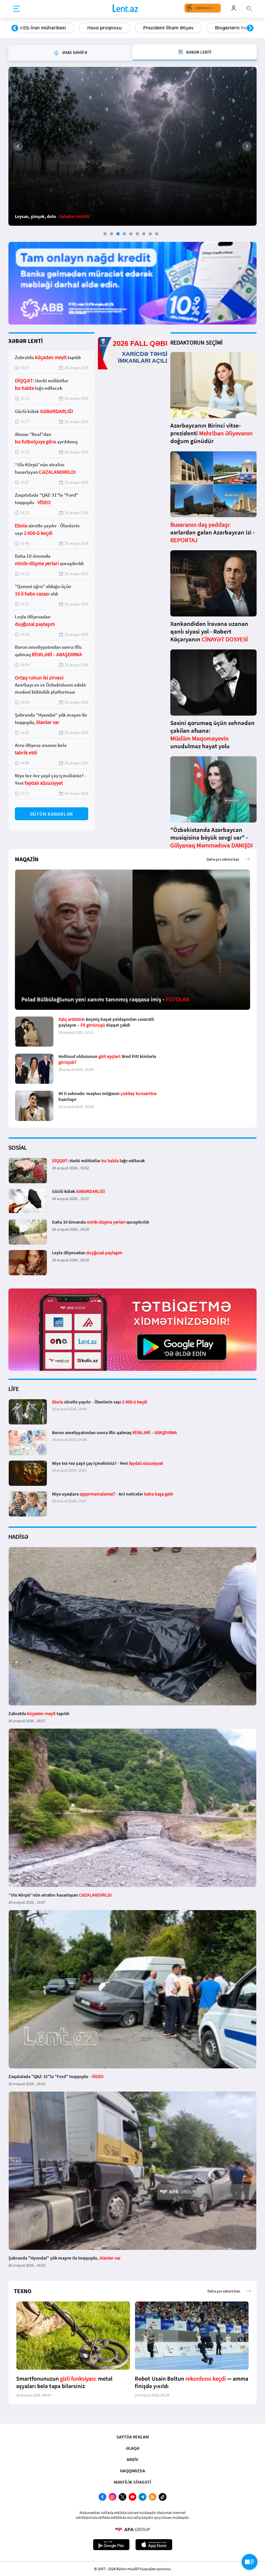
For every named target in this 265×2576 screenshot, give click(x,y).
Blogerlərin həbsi (166, 28)
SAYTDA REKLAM (132, 2437)
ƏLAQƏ (132, 2448)
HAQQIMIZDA (132, 2471)
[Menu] (16, 9)
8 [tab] (150, 234)
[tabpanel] (132, 146)
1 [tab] (105, 234)
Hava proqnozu (37, 28)
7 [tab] (144, 234)
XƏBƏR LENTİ (26, 341)
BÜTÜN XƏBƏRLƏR (52, 814)
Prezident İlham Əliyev (101, 28)
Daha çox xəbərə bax (223, 859)
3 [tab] (118, 234)
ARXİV (132, 2459)
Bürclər (215, 28)
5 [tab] (131, 234)
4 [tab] (124, 234)
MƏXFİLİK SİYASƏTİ (132, 2482)
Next (250, 28)
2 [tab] (111, 234)
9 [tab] (157, 234)
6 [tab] (137, 234)
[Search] (249, 8)
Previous (15, 28)
